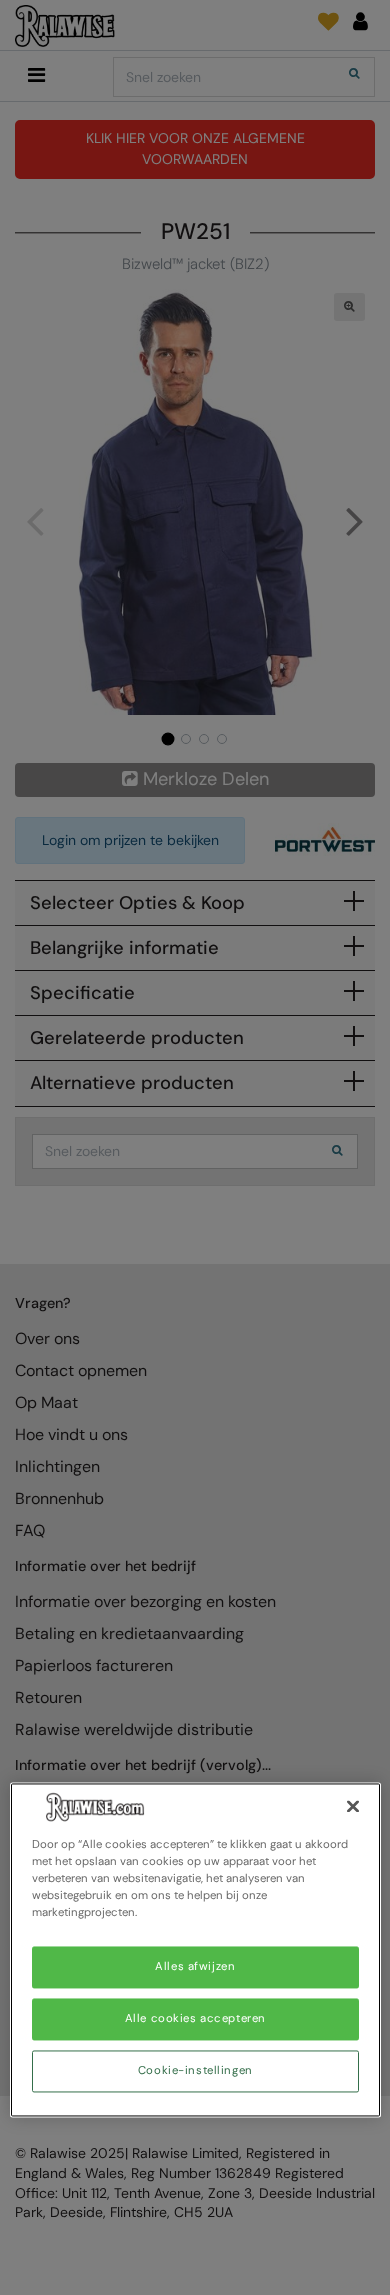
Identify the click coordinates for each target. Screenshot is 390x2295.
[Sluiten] (353, 1806)
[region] (195, 1949)
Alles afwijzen (195, 1967)
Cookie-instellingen (195, 2071)
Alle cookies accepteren (195, 2019)
